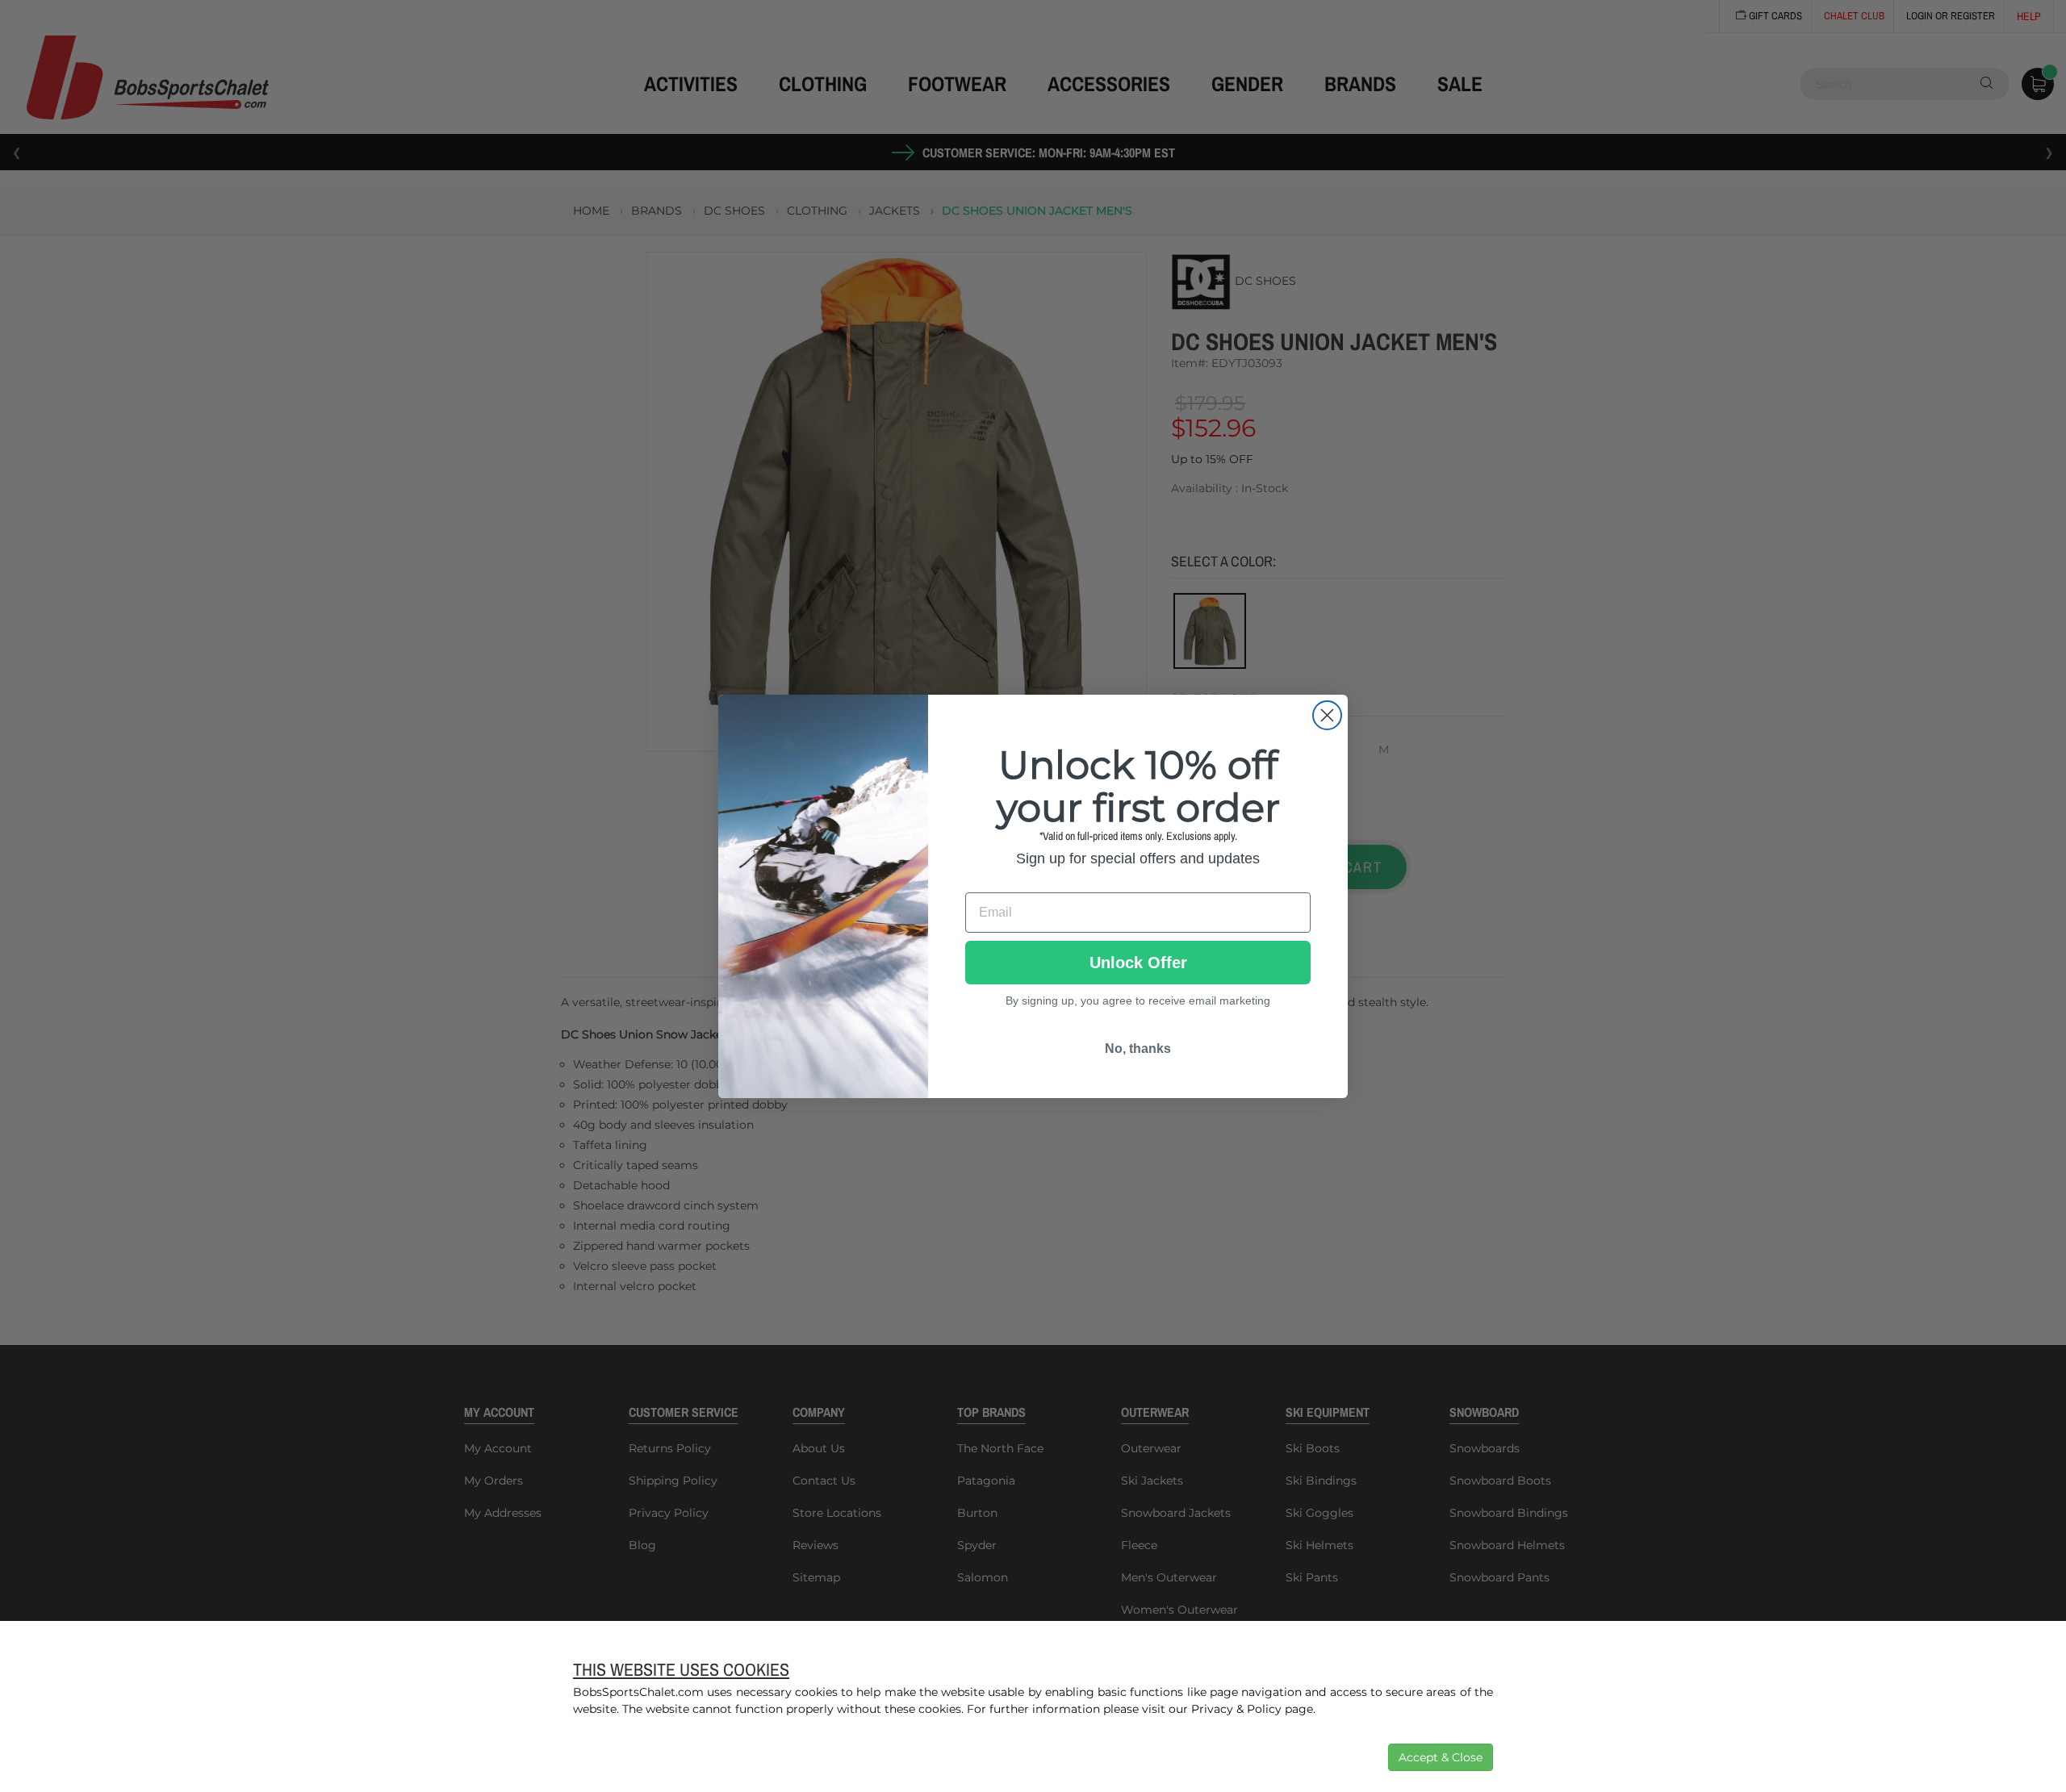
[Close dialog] (1327, 715)
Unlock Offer (1138, 963)
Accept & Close (1441, 1757)
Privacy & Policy (1236, 1709)
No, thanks (1138, 1048)
